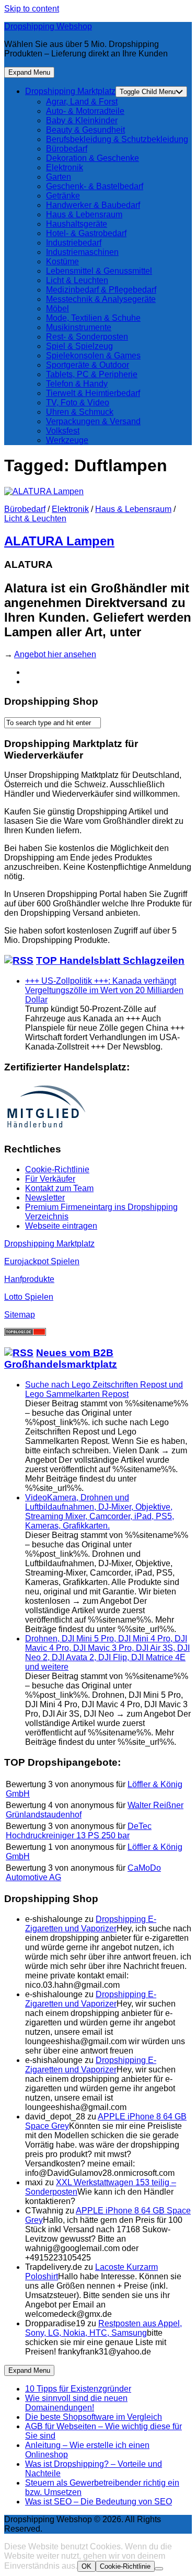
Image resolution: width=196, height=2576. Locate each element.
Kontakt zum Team (59, 1188)
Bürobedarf (67, 149)
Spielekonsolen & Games (93, 355)
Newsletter (45, 1198)
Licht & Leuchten (77, 280)
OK (87, 2566)
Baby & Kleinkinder (82, 120)
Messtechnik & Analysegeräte (101, 299)
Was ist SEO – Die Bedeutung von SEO (99, 2502)
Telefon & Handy (77, 384)
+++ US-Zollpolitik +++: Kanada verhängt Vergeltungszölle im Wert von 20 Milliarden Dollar (104, 990)
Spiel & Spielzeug (79, 346)
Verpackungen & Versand (93, 421)
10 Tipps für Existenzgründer (78, 2389)
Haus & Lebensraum (84, 214)
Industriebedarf (74, 243)
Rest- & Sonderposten (87, 337)
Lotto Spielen (29, 1297)
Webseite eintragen (61, 1226)
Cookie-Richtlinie (57, 1169)
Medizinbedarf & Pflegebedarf (101, 290)
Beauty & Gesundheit (85, 130)
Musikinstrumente (79, 327)
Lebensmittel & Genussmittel (99, 271)
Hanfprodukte (29, 1279)
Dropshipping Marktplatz (70, 91)
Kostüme (62, 261)
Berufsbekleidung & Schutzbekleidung (117, 139)
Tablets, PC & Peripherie (92, 374)
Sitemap (20, 1315)
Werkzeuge (67, 440)
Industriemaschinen (82, 252)
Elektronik (65, 167)
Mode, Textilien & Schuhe (93, 318)
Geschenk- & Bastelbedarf (95, 186)
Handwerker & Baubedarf (93, 205)
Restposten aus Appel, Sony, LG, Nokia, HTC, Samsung (103, 2328)
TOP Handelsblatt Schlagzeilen (110, 960)
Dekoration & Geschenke (93, 158)
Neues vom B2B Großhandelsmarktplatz (61, 1359)
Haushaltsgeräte (77, 224)
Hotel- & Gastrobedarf (86, 233)
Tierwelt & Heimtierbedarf (93, 393)
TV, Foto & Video (78, 403)
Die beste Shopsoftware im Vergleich (94, 2417)
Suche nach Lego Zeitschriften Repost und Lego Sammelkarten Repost (104, 1389)
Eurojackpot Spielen (42, 1261)
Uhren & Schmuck (80, 412)
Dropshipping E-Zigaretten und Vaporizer (91, 1924)
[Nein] (159, 2569)
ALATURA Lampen (59, 541)
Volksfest (63, 431)
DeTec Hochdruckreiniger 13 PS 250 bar (79, 1831)
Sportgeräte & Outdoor (88, 365)
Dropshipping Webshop (48, 26)
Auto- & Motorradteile (85, 111)
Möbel (57, 308)
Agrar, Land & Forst (82, 102)
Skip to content (32, 9)
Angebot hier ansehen (55, 654)
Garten (59, 177)
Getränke (63, 196)
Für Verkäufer (50, 1179)
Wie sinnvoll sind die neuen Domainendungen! (76, 2403)
